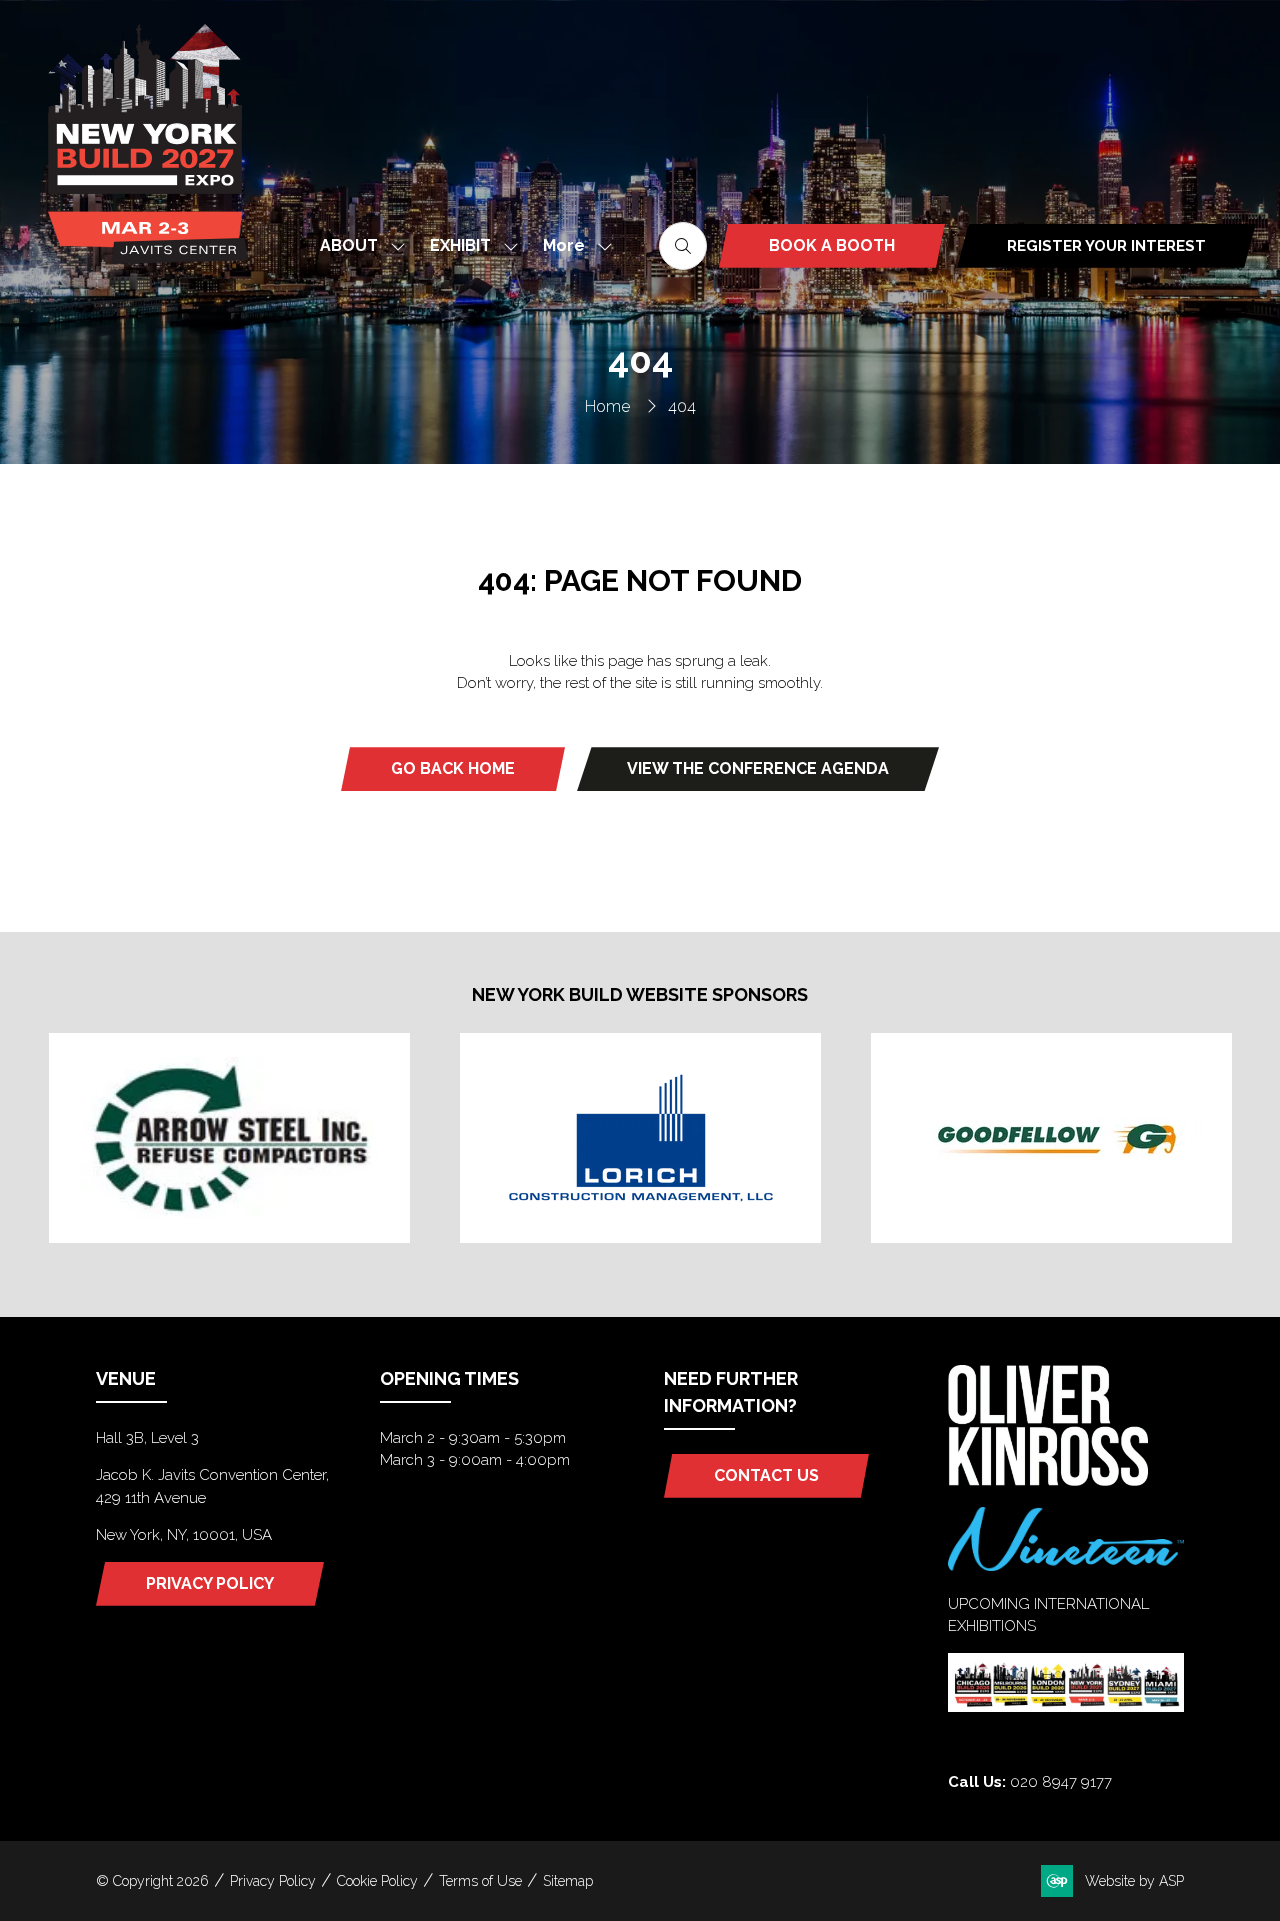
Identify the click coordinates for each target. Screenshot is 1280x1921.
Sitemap (568, 1881)
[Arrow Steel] (229, 1138)
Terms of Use (480, 1881)
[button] (572, 245)
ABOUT (349, 245)
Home (607, 406)
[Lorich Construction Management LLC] (640, 1138)
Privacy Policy (273, 1881)
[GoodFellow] (1051, 1138)
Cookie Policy (377, 1881)
